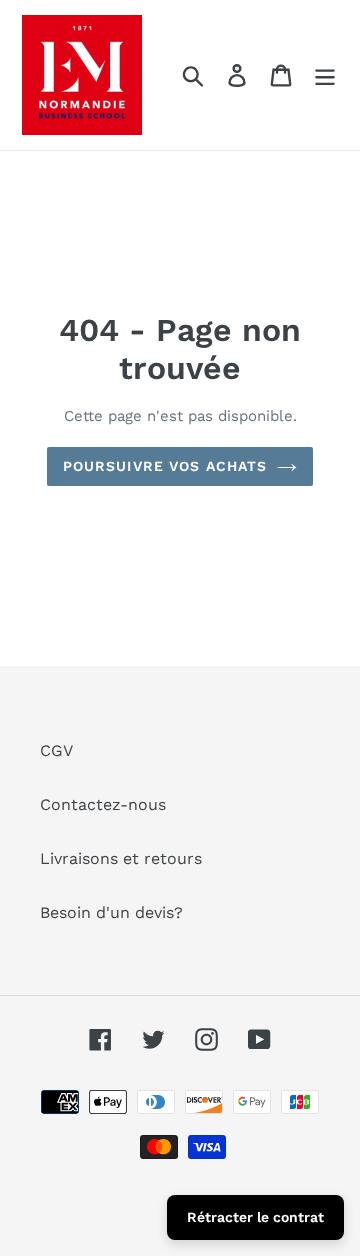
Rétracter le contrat (255, 1217)
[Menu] (325, 75)
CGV (56, 750)
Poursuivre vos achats (165, 466)
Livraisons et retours (121, 858)
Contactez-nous (103, 804)
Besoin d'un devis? (111, 912)
